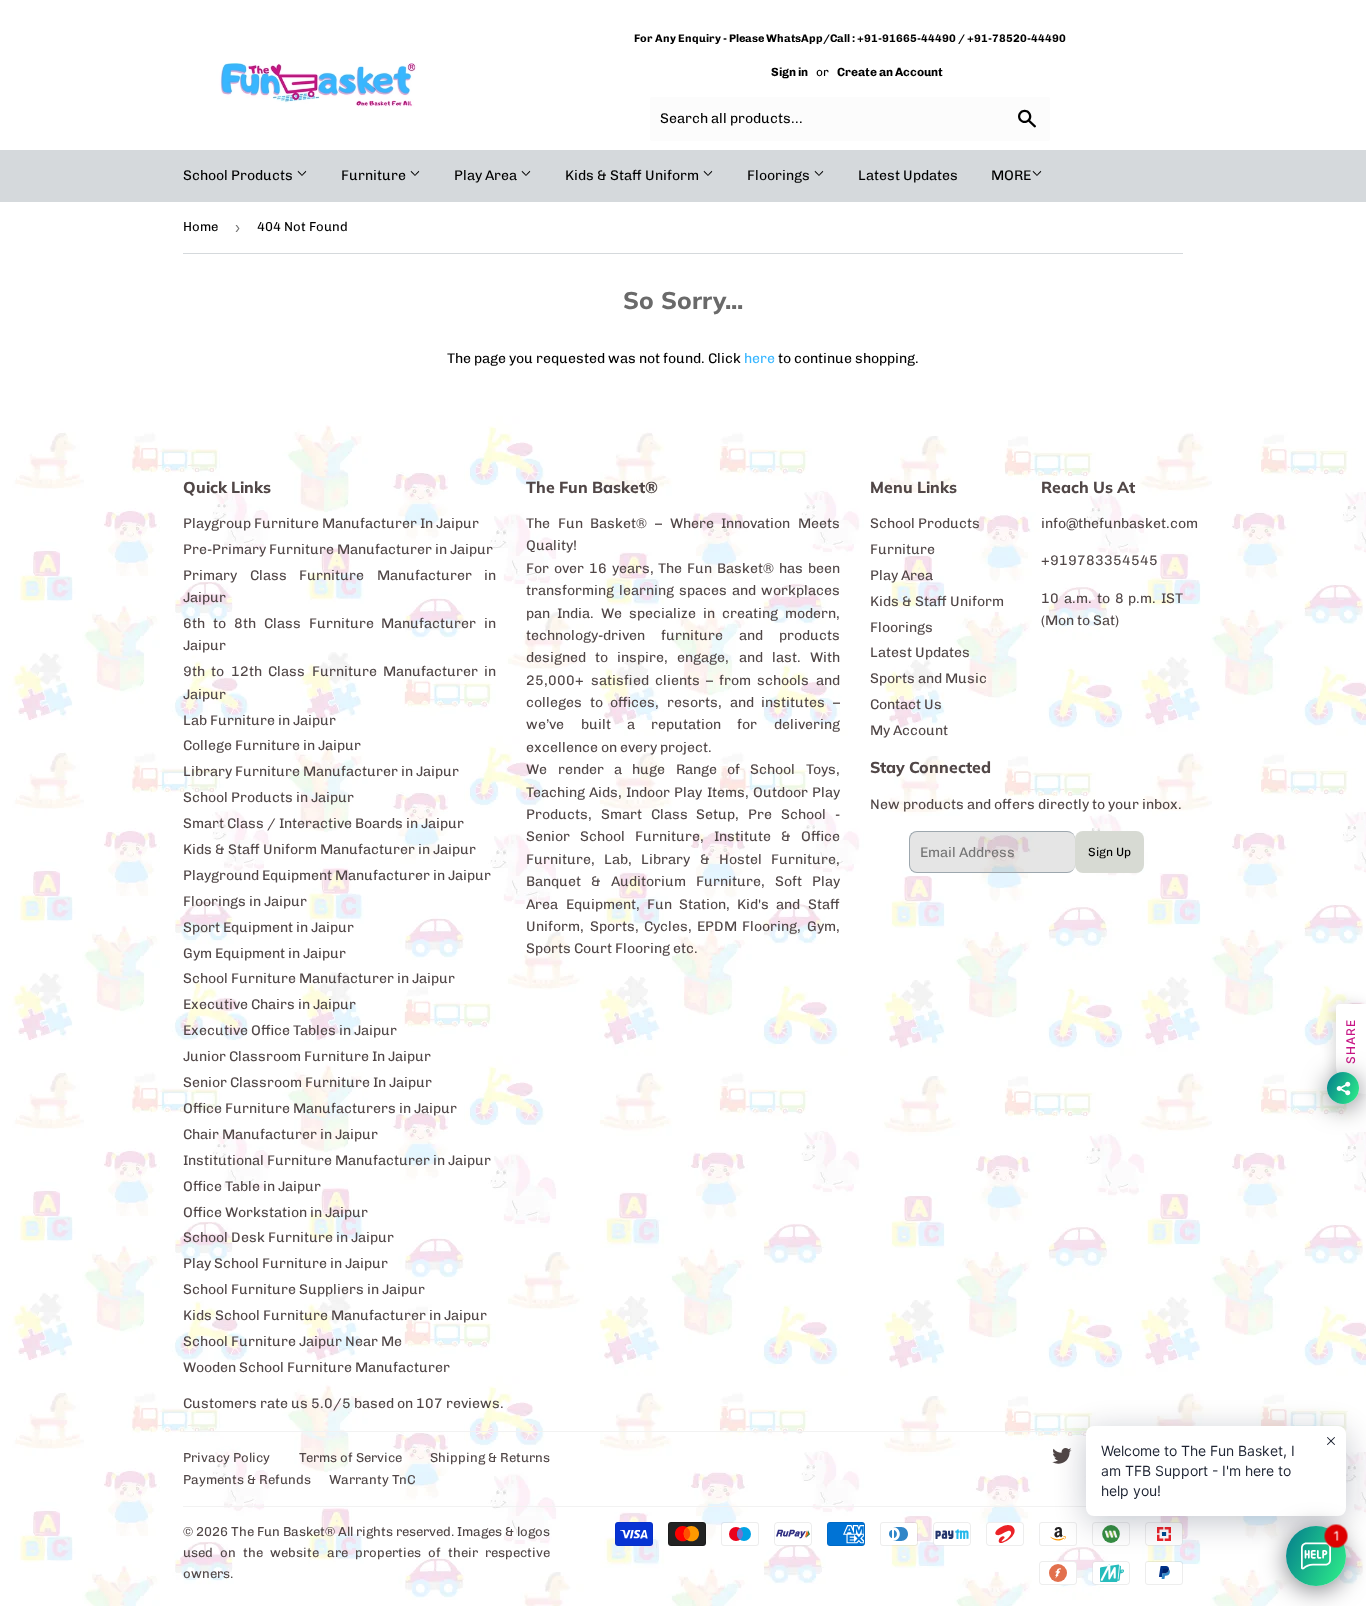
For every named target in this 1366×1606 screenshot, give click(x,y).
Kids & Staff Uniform (633, 175)
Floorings (780, 175)
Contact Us (906, 704)
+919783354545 (1099, 560)
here (759, 358)
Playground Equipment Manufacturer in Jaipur (337, 875)
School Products (239, 175)
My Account (909, 730)
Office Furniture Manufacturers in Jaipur (320, 1108)
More (1011, 175)
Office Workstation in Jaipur (275, 1212)
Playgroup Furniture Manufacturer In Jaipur (331, 523)
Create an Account (890, 72)
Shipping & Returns (490, 1457)
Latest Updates (908, 175)
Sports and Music (928, 678)
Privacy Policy (226, 1457)
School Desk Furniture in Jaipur (288, 1237)
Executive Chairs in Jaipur (269, 1004)
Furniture (375, 175)
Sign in (789, 72)
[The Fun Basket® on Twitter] (1062, 1459)
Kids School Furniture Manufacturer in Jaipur (335, 1315)
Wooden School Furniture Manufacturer (316, 1367)
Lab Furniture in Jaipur (259, 720)
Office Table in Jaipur (252, 1186)
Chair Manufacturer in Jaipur (280, 1134)
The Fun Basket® (283, 1531)
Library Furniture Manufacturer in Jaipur (321, 771)
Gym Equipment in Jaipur (264, 953)
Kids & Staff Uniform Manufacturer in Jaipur (329, 849)
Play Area (487, 175)
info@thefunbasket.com (1119, 523)
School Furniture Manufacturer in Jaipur (319, 978)
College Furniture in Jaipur (272, 745)
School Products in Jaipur (268, 797)
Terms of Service (350, 1457)
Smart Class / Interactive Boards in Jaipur (323, 823)
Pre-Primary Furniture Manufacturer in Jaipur (338, 549)
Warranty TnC (372, 1479)
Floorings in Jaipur (245, 901)
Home (200, 226)
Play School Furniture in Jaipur (285, 1263)
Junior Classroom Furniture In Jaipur (307, 1056)
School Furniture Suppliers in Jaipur (304, 1289)
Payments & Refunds (247, 1479)
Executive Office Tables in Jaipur (290, 1030)
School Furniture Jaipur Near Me (292, 1341)
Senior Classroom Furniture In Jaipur (307, 1082)
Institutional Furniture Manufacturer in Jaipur (337, 1160)
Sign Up (1109, 852)
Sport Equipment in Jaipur (268, 927)
